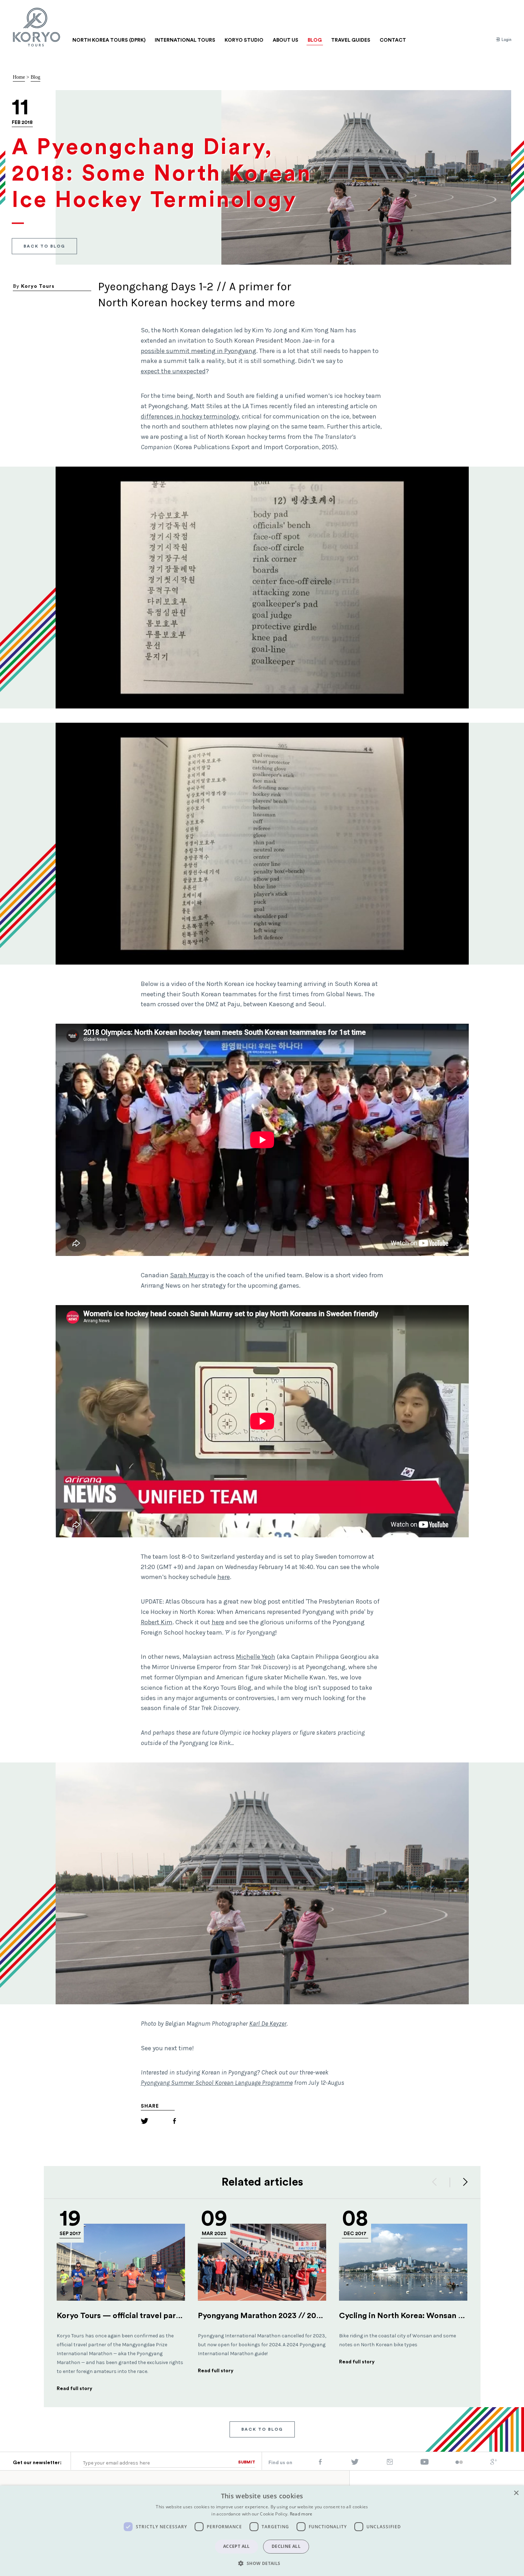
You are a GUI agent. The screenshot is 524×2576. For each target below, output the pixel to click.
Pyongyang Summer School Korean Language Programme (217, 2083)
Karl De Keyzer (268, 2024)
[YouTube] (425, 2463)
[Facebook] (174, 2122)
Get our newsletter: (37, 2463)
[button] (262, 2563)
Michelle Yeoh (256, 1657)
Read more (301, 2514)
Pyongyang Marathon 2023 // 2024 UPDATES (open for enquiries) (318, 2316)
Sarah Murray (189, 1275)
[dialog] (262, 2531)
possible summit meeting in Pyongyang (199, 351)
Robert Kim (157, 1622)
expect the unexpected (173, 371)
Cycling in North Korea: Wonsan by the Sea (418, 2316)
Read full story (75, 2389)
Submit (247, 2462)
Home (19, 77)
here (224, 1577)
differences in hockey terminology (190, 416)
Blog (35, 77)
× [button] (516, 2493)
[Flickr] (459, 2463)
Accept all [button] (237, 2546)
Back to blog (44, 246)
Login (506, 40)
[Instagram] (390, 2463)
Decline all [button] (286, 2546)
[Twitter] (145, 2122)
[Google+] (494, 2463)
